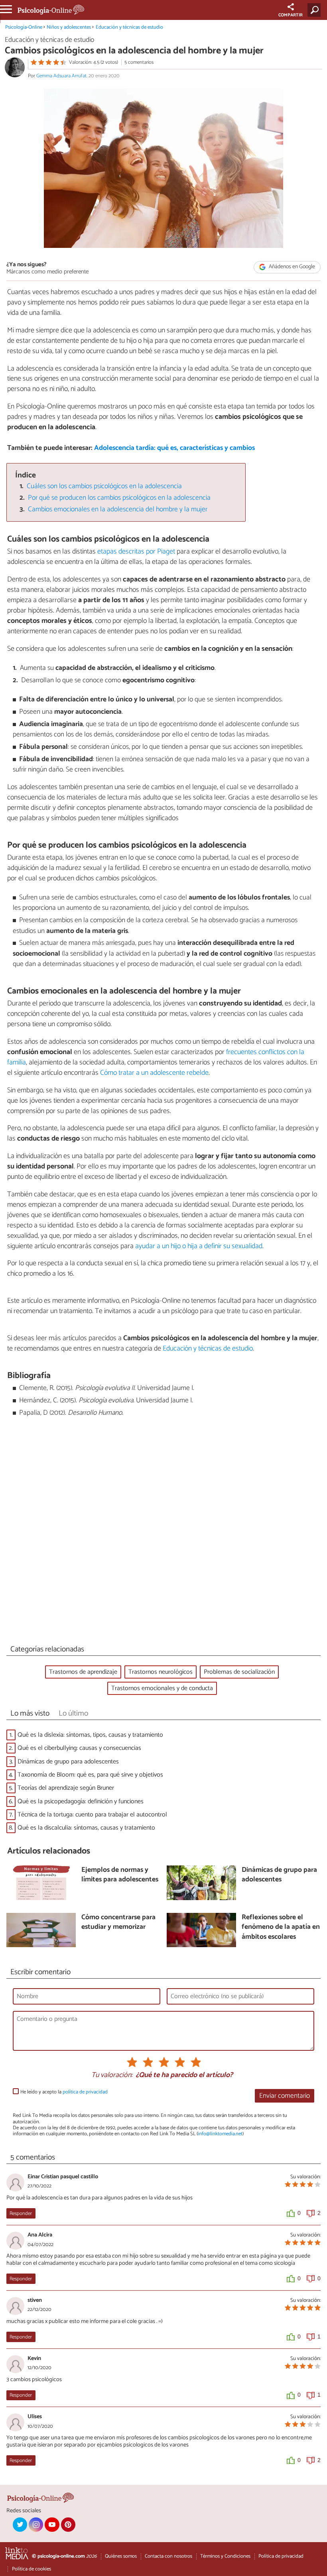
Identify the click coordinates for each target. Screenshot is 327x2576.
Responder (21, 2214)
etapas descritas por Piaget (136, 552)
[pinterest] (68, 2525)
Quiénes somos (121, 2556)
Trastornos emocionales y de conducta (162, 1688)
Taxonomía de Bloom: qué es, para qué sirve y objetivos (90, 1775)
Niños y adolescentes (69, 27)
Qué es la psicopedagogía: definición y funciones (81, 1801)
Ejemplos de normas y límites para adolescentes (120, 1875)
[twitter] (20, 2525)
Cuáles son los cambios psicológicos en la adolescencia (104, 486)
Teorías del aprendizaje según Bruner (66, 1788)
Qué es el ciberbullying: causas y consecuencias (79, 1748)
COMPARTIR (291, 15)
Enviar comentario (285, 2096)
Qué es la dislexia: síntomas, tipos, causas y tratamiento (90, 1735)
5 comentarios (139, 62)
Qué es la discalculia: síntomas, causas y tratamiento (86, 1828)
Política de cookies (32, 2569)
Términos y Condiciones (225, 2556)
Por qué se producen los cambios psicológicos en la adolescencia (119, 498)
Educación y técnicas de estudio (129, 27)
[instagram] (36, 2525)
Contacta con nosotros (168, 2556)
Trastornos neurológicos (161, 1672)
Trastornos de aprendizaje (83, 1672)
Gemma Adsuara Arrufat (61, 76)
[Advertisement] (163, 1533)
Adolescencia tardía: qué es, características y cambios (174, 448)
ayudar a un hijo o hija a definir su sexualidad (199, 1246)
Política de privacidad (281, 2556)
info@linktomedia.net (220, 2134)
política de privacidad (85, 2092)
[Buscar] (316, 10)
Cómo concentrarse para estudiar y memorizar (118, 1923)
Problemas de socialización (239, 1672)
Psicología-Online (24, 27)
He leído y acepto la (64, 2092)
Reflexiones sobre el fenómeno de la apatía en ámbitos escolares (281, 1928)
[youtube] (52, 2525)
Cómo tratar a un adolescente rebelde (154, 1073)
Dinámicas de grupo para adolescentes (68, 1762)
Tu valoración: (112, 2075)
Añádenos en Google (291, 267)
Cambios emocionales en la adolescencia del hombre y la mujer (118, 510)
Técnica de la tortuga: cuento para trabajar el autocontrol (92, 1815)
